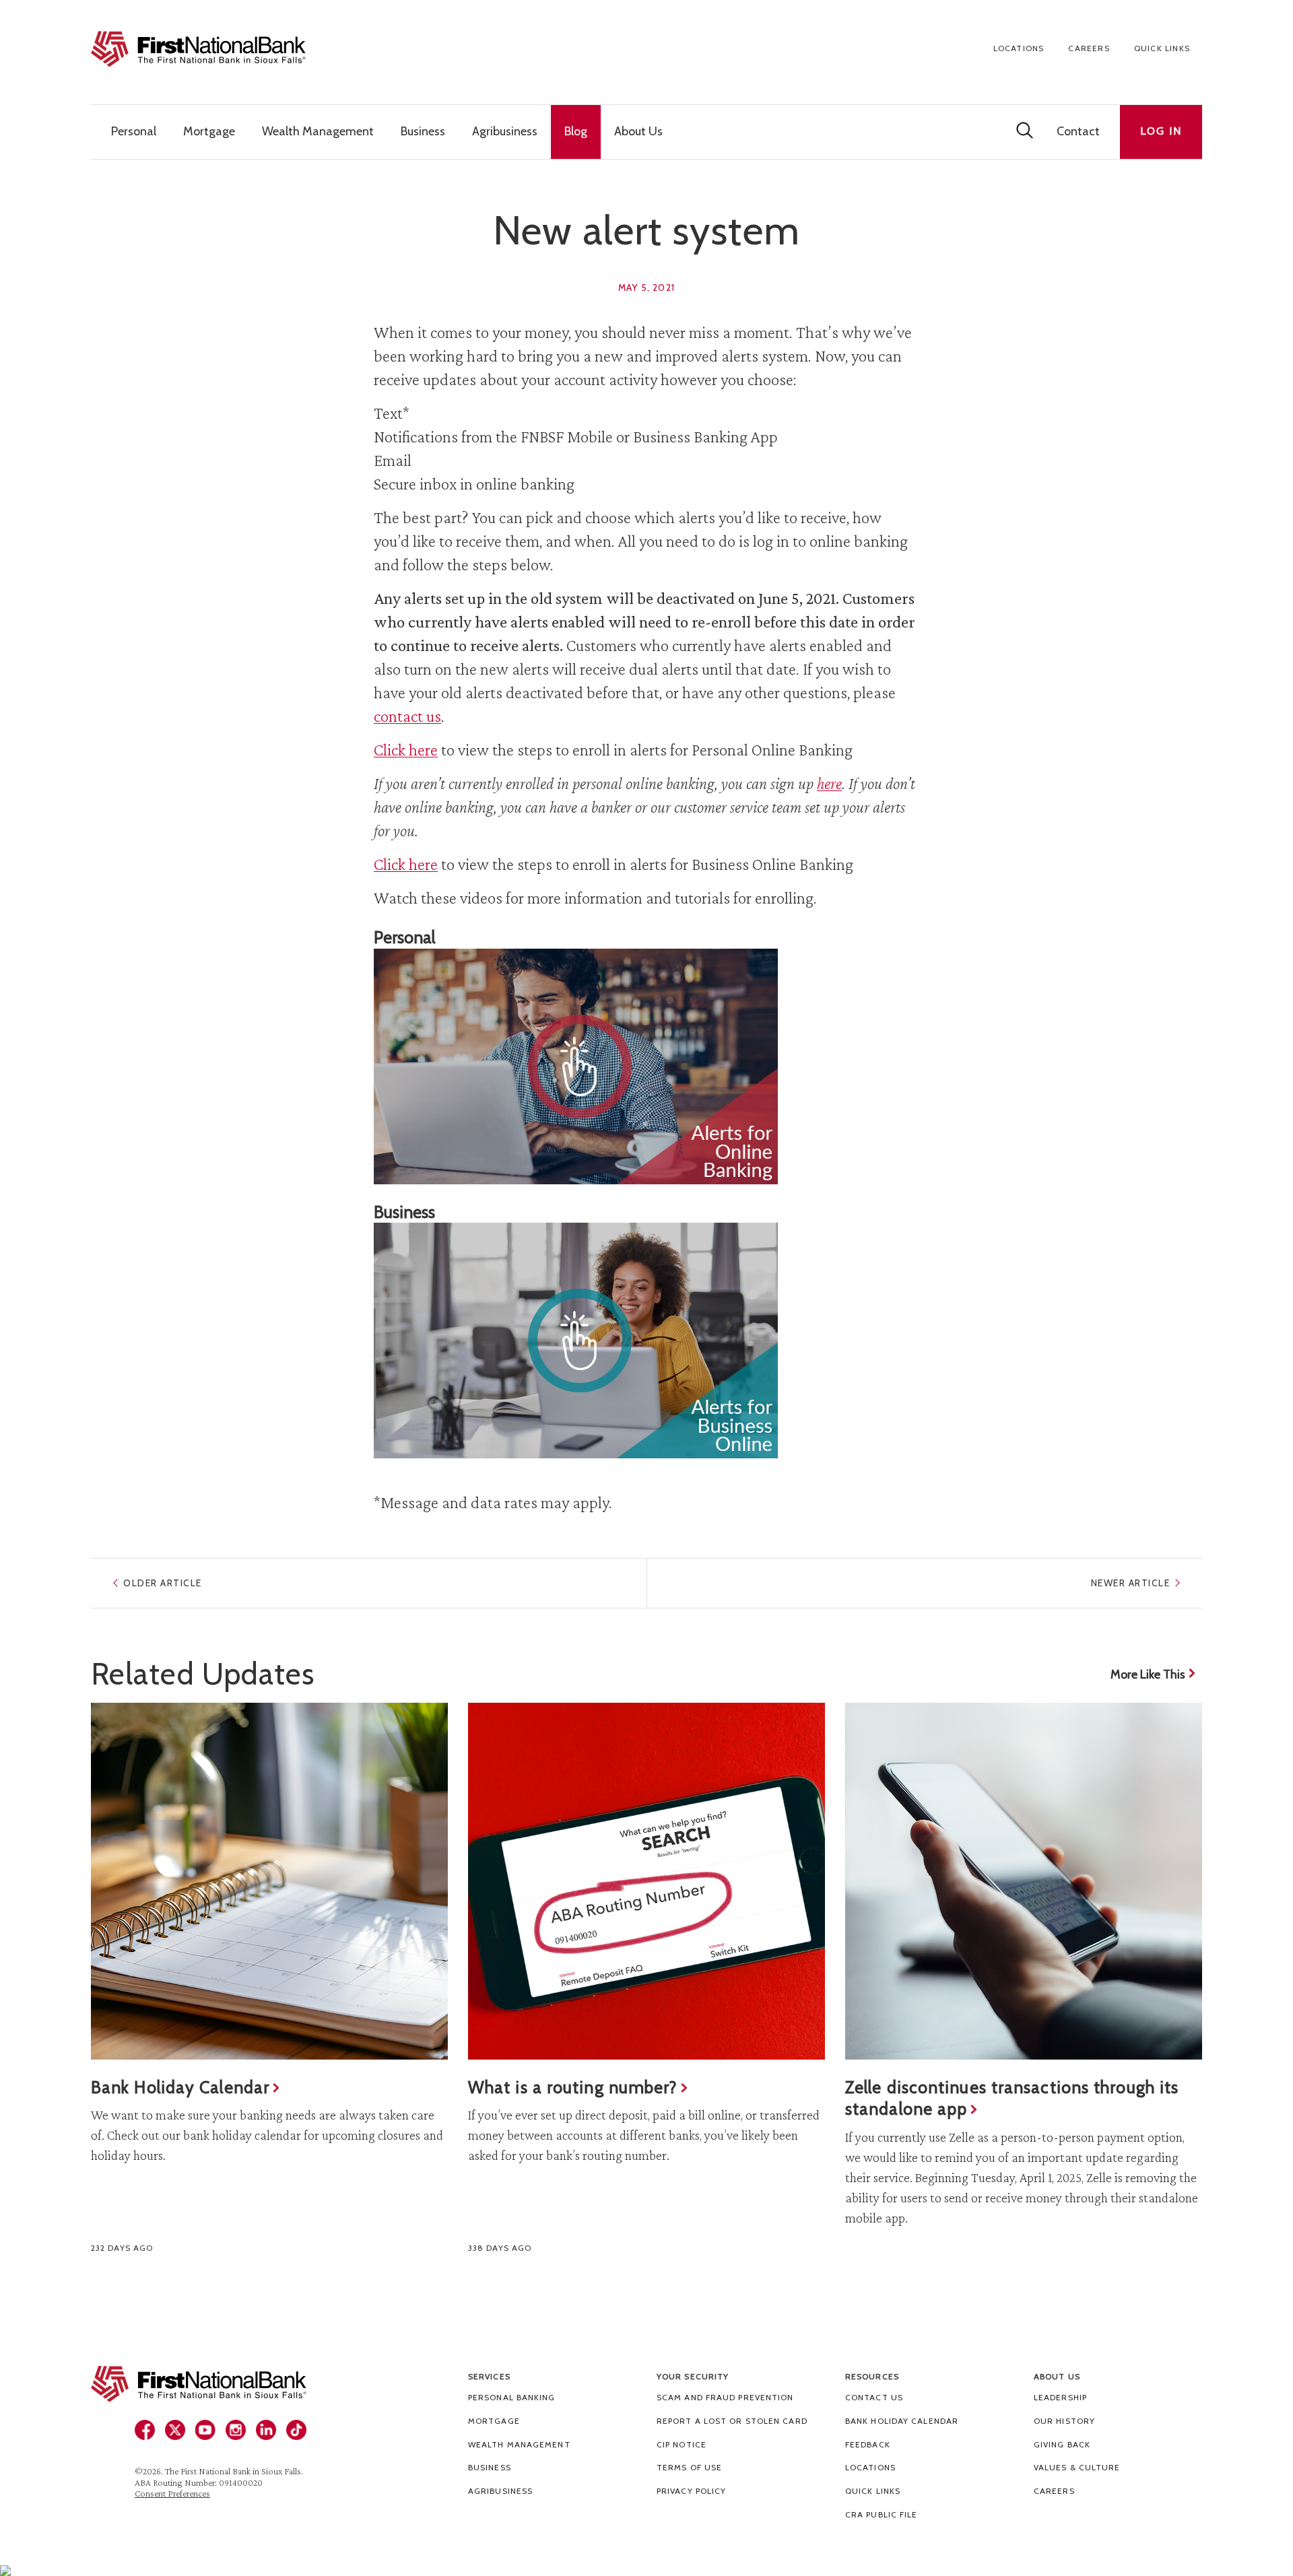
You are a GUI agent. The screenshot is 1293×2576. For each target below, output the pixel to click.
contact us (407, 716)
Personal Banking (512, 2397)
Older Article (163, 1583)
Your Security (693, 2376)
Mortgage (494, 2421)
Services (489, 2376)
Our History (1064, 2421)
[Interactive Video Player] (646, 1066)
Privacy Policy (691, 2491)
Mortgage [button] (209, 131)
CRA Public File (882, 2514)
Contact (1078, 131)
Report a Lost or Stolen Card (732, 2421)
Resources (872, 2376)
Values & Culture (1077, 2467)
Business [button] (423, 131)
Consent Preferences (172, 2493)
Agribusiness (500, 2491)
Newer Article (1131, 1583)
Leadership (1060, 2397)
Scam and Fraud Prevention (725, 2397)
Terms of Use (689, 2467)
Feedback (868, 2444)
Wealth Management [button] (318, 131)
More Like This (1148, 1674)
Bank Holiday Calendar (902, 2421)
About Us (1057, 2376)
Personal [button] (134, 131)
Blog (576, 131)
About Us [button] (638, 131)
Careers (1089, 48)
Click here (406, 750)
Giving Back (1062, 2444)
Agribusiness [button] (505, 131)
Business (490, 2467)
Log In (1161, 131)
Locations (1019, 48)
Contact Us (874, 2397)
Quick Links (1162, 48)
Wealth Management (519, 2444)
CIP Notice (682, 2444)
